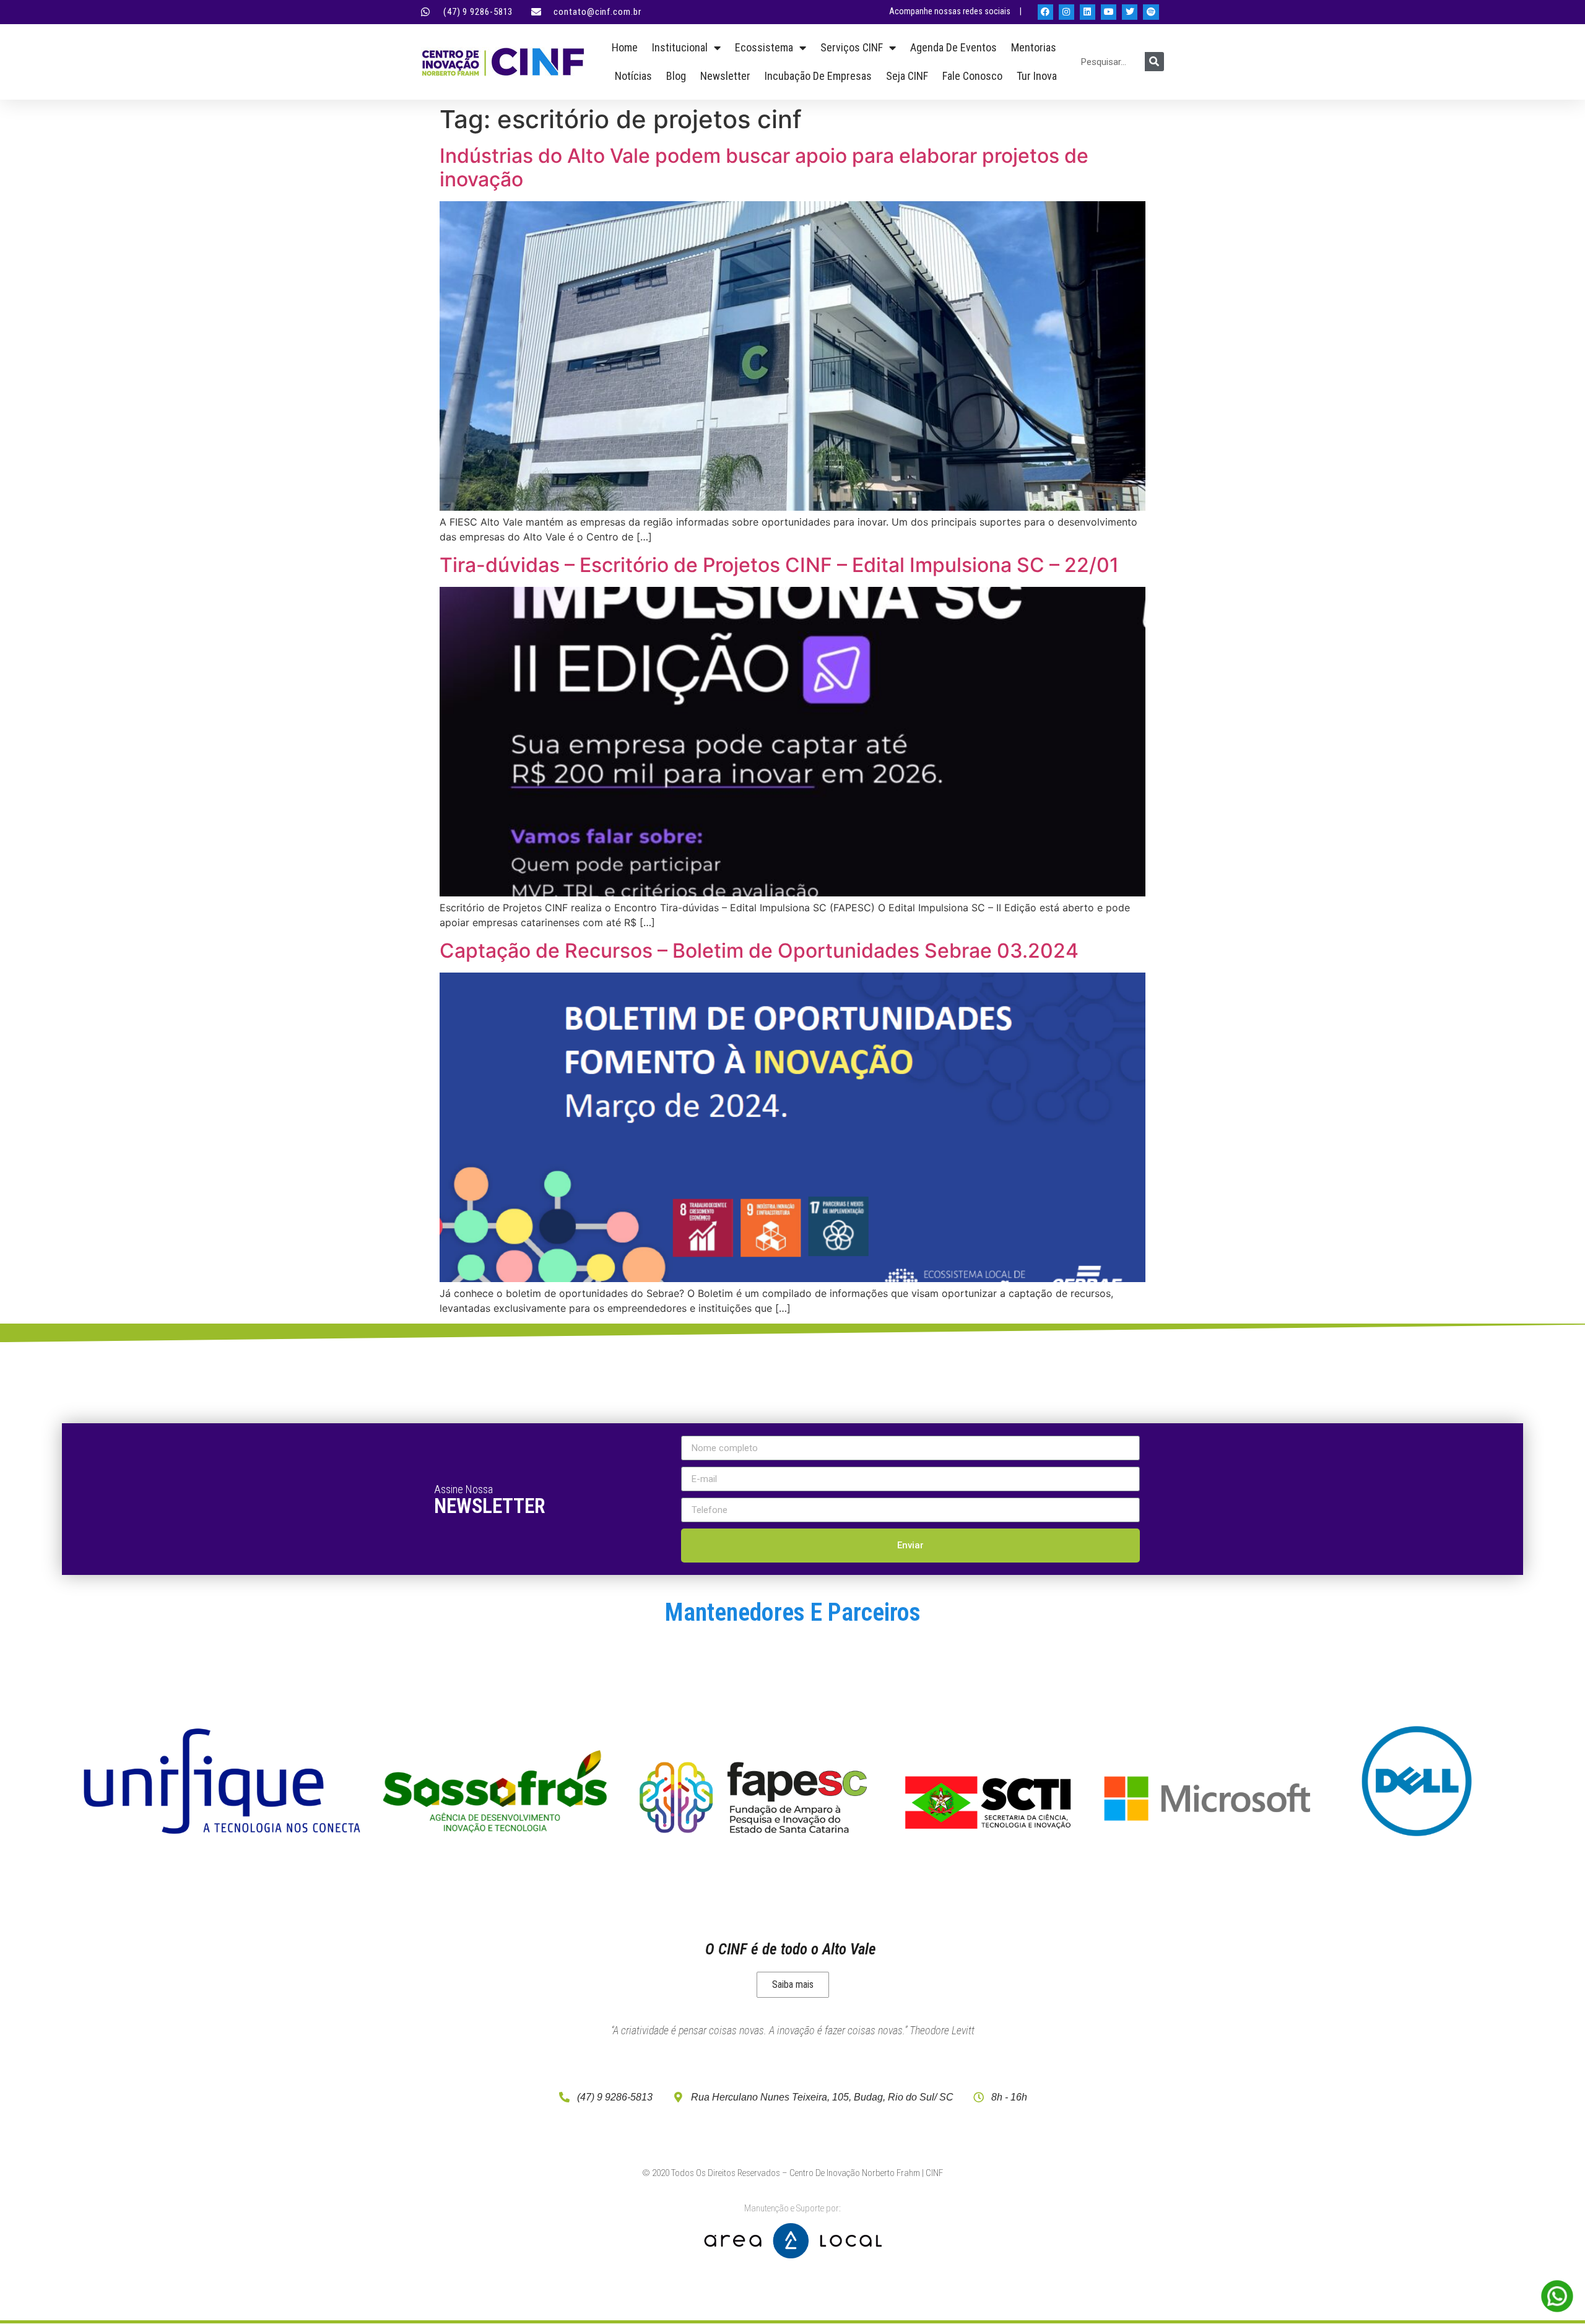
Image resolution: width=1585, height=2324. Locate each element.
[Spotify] (1151, 12)
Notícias (633, 76)
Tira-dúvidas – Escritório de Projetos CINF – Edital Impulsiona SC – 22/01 (779, 565)
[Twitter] (1130, 12)
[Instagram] (1066, 12)
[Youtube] (1109, 12)
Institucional (680, 47)
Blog (676, 76)
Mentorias (1034, 47)
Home (625, 47)
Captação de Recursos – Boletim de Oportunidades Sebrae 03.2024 (759, 951)
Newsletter (725, 76)
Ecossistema (764, 47)
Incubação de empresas (818, 76)
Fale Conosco (972, 76)
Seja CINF (907, 76)
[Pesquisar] (1154, 62)
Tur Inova (1037, 76)
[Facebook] (1045, 12)
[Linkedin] (1088, 12)
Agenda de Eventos (953, 47)
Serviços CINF (852, 47)
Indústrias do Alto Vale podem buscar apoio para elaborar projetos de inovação (764, 167)
